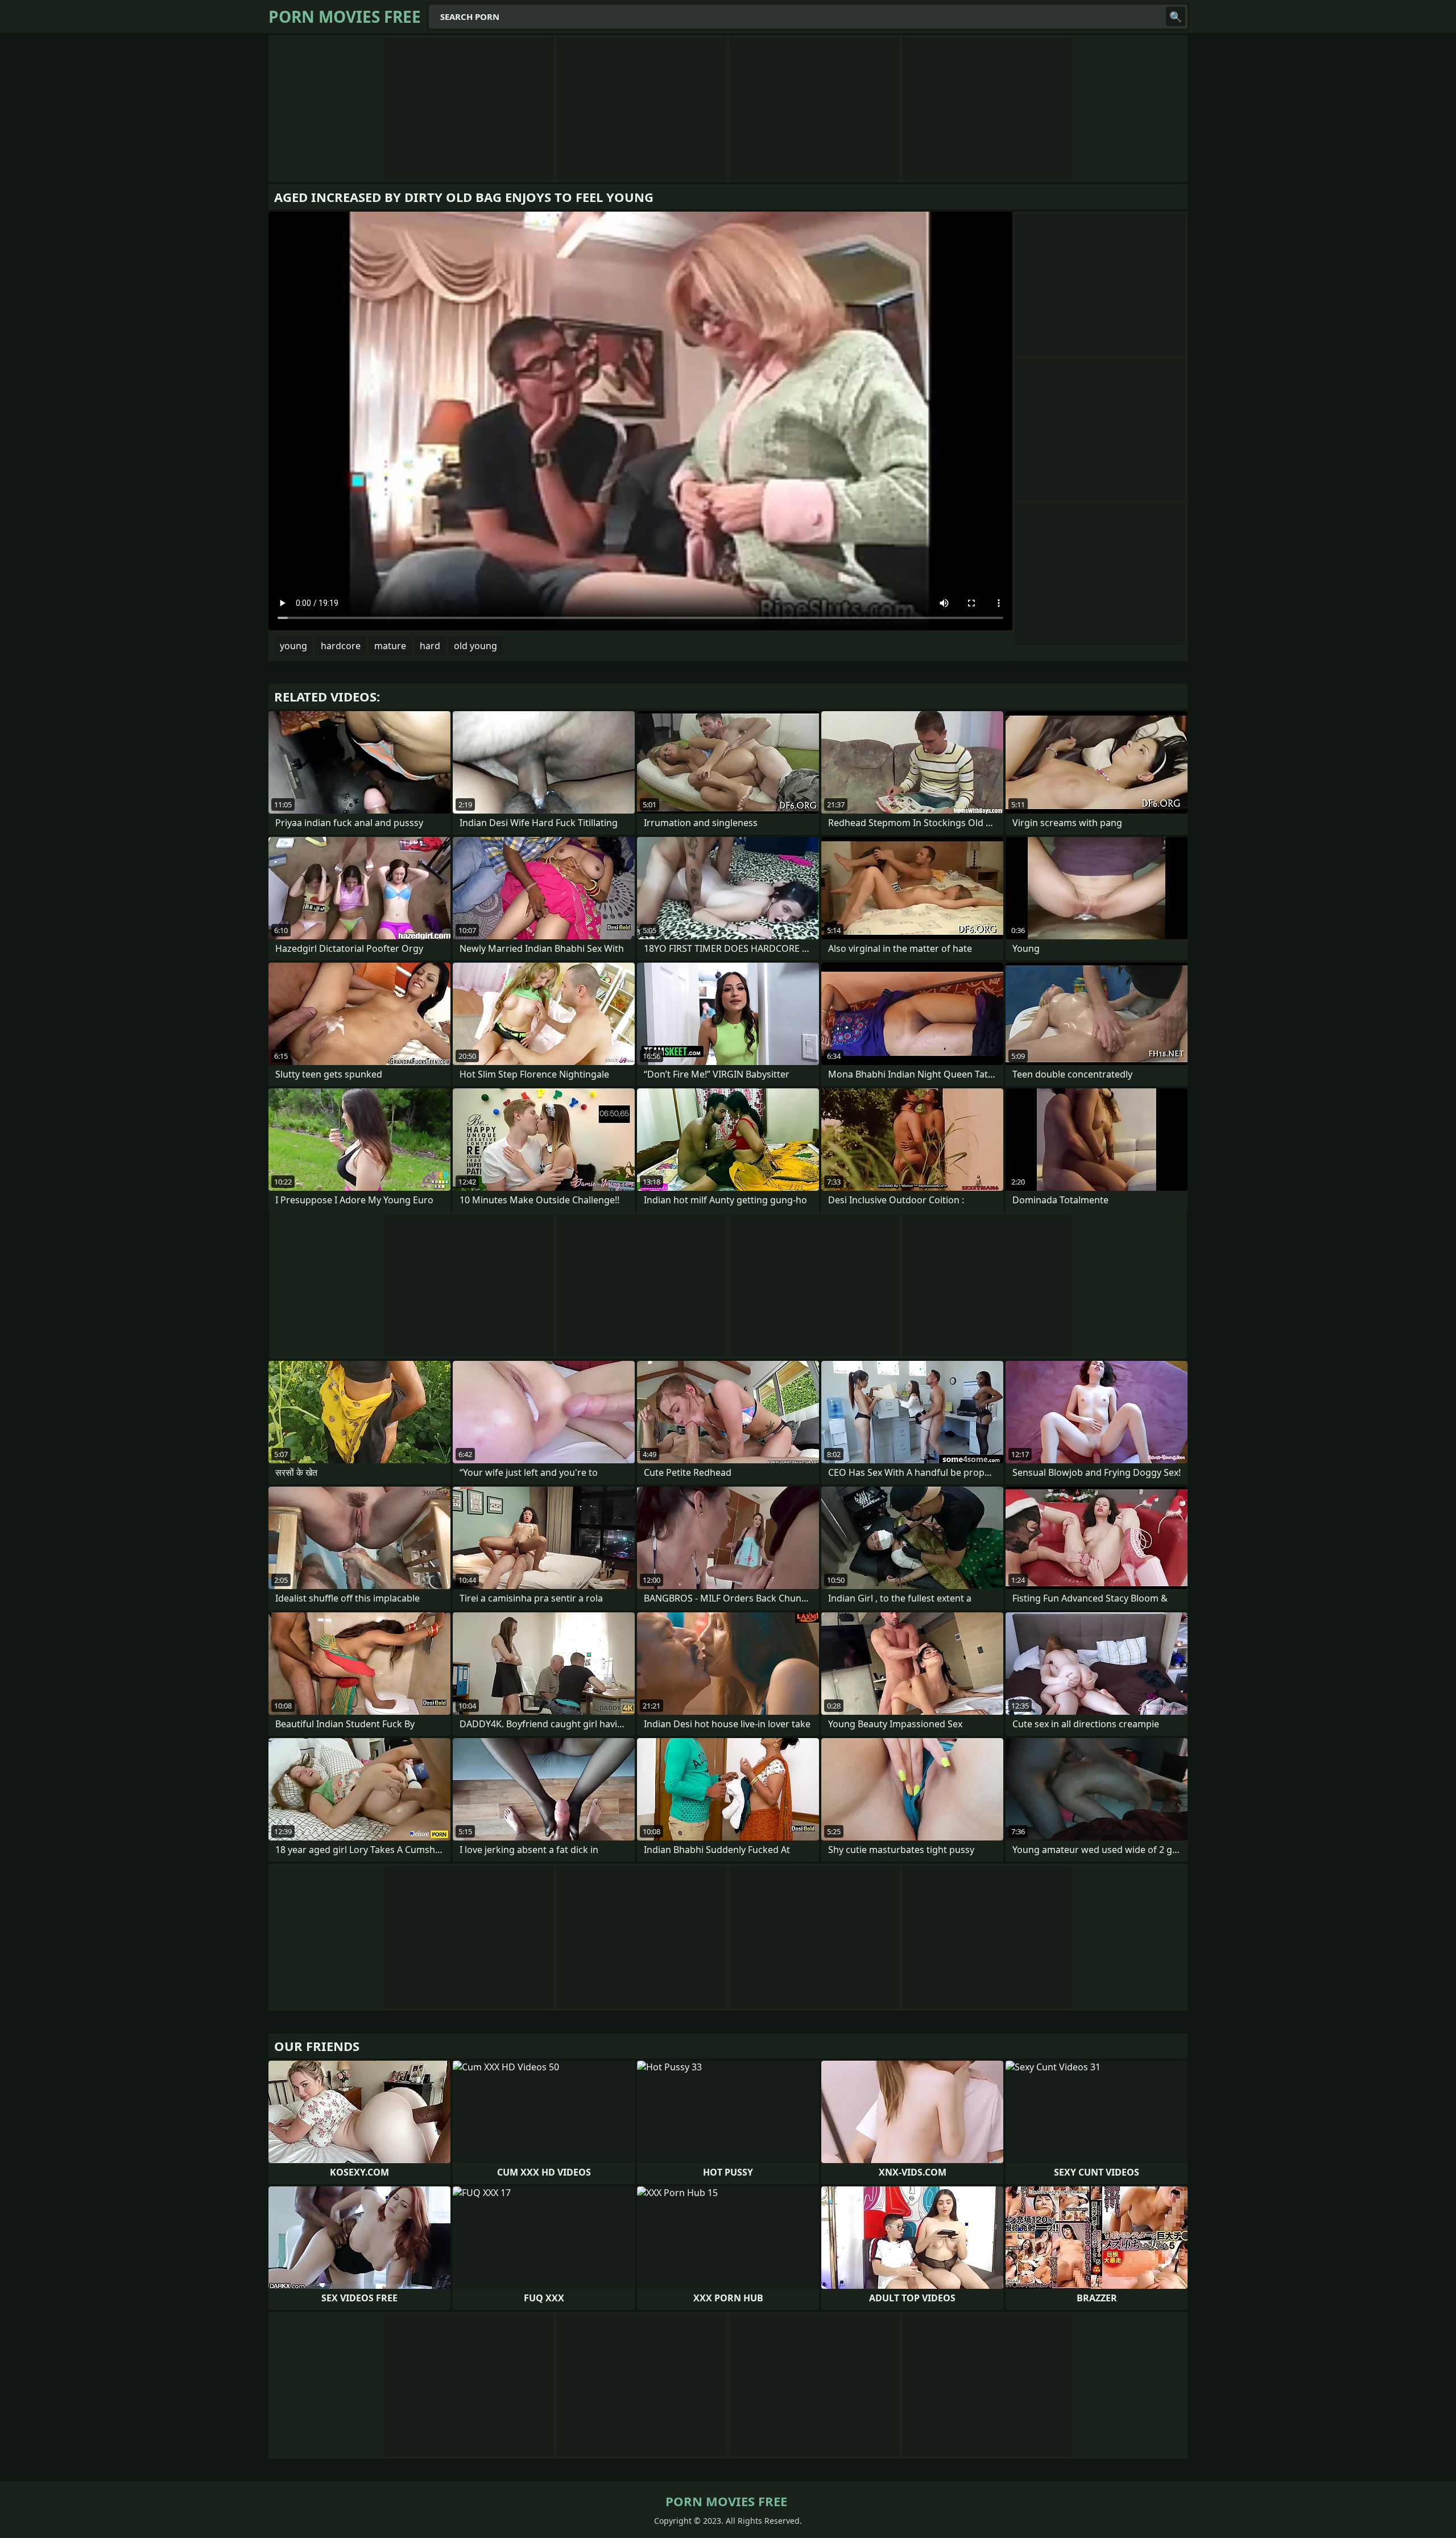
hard (430, 646)
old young (475, 646)
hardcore (341, 646)
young (293, 646)
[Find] (1176, 16)
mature (390, 646)
